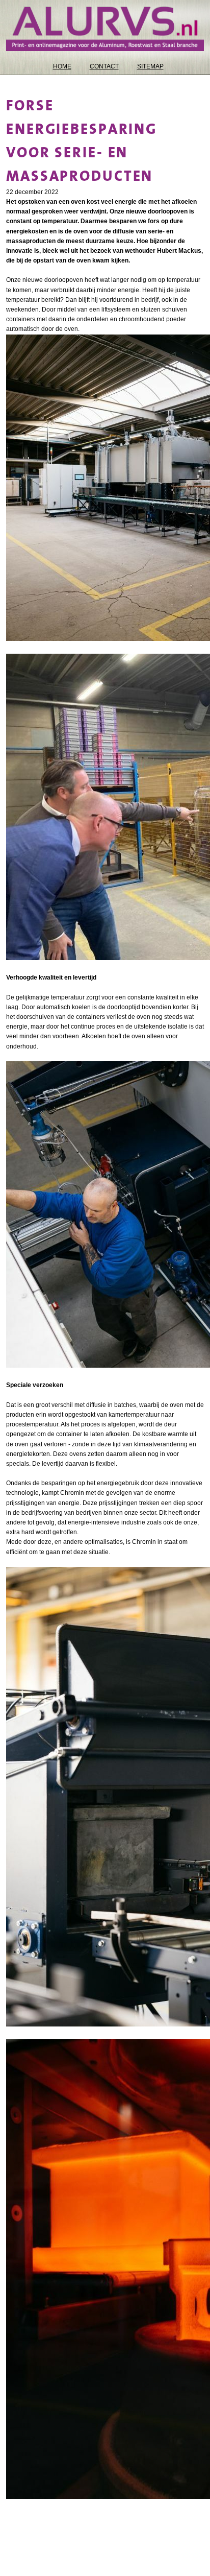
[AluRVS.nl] (105, 29)
